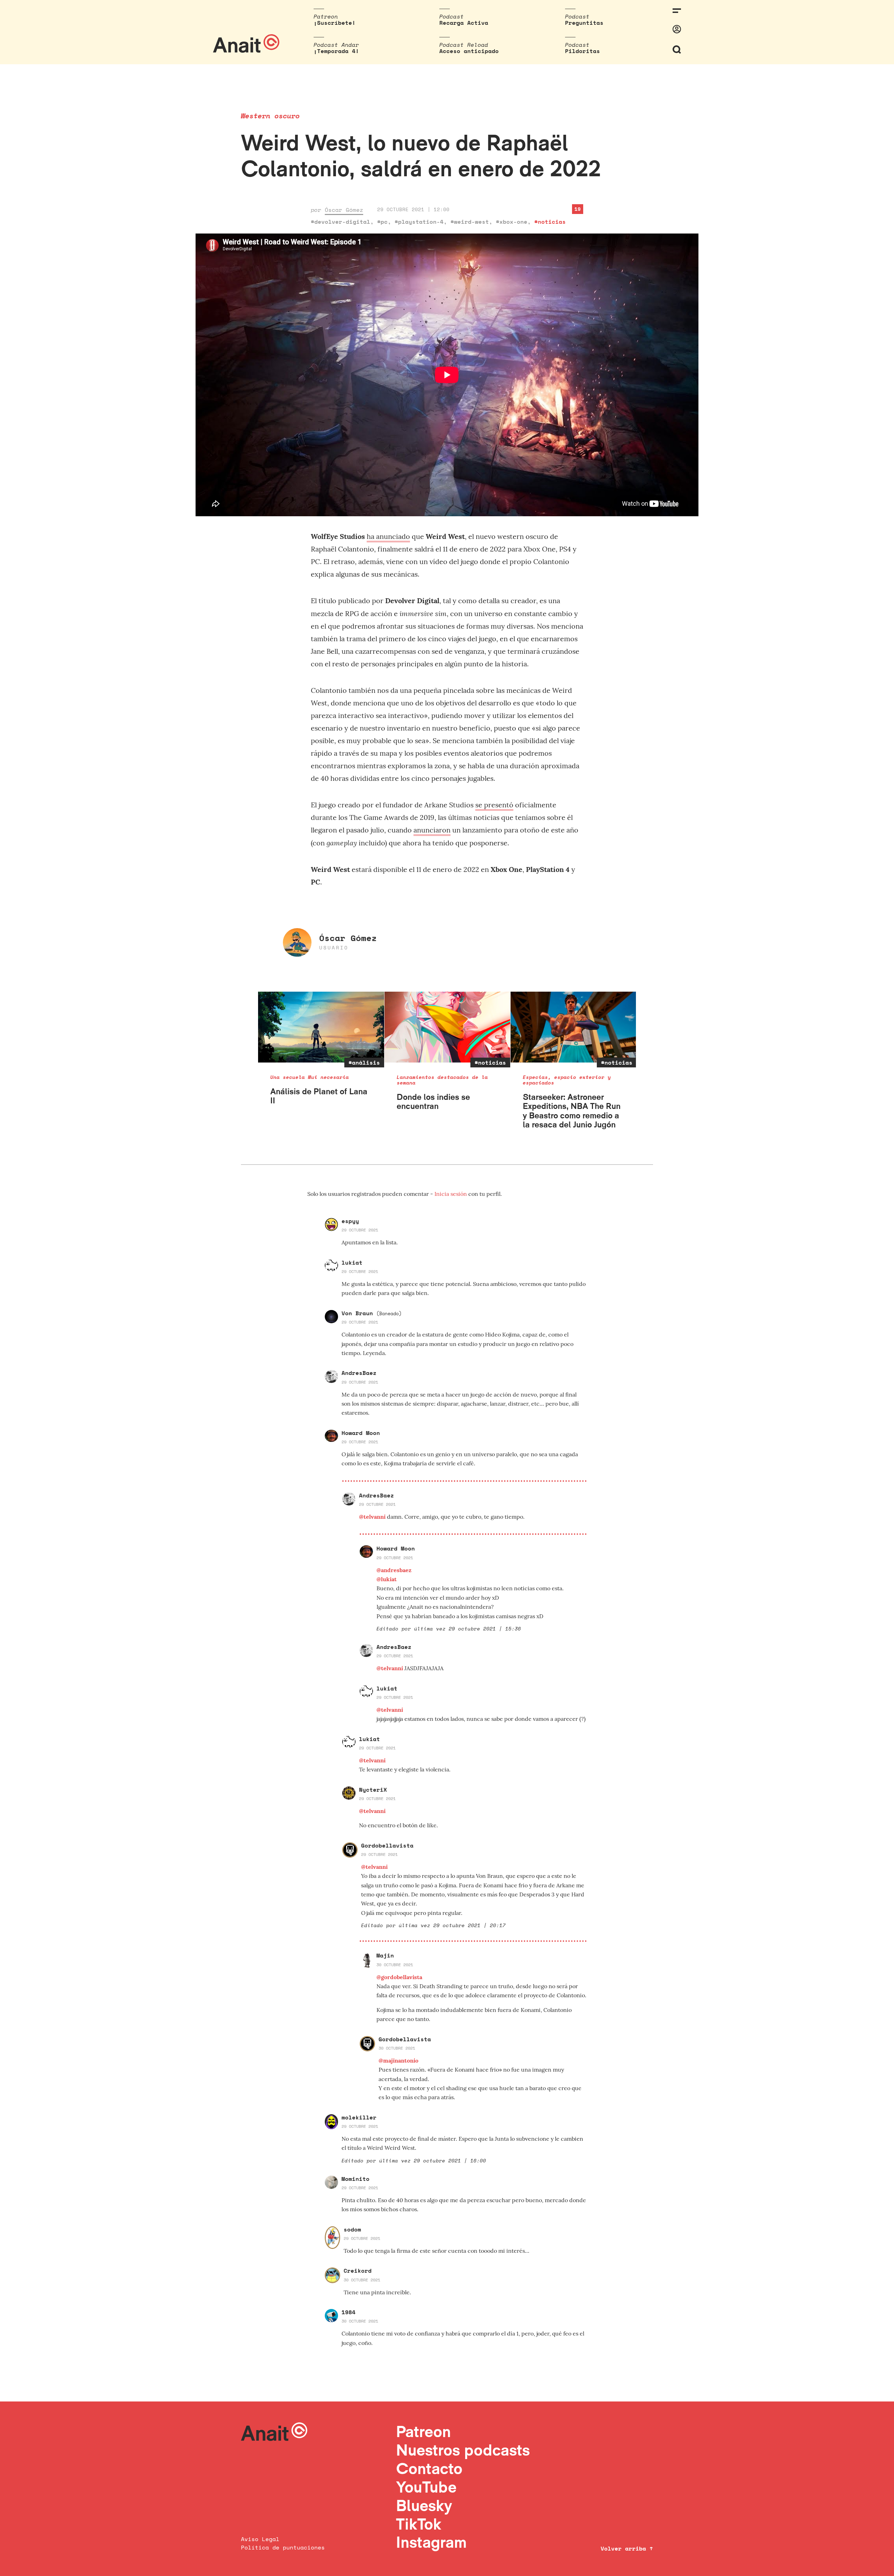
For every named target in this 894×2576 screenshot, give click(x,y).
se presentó (494, 805)
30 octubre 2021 (395, 1965)
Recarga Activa (464, 23)
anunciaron (432, 830)
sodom (352, 2229)
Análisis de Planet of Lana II (319, 1096)
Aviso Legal (260, 2539)
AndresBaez (359, 1373)
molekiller (359, 2117)
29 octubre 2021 (360, 1230)
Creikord (358, 2271)
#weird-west (470, 222)
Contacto (429, 2468)
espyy (350, 1221)
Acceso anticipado (469, 51)
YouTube (426, 2487)
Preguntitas (584, 23)
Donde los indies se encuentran (433, 1101)
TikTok (419, 2524)
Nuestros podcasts (463, 2450)
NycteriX (373, 1790)
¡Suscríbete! (335, 23)
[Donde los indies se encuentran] (448, 1027)
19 (578, 209)
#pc (382, 222)
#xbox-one (512, 222)
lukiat (352, 1263)
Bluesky (424, 2505)
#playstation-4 (419, 222)
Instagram (431, 2542)
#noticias (550, 222)
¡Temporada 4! (336, 51)
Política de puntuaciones (283, 2547)
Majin (385, 1955)
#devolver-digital (340, 222)
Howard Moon (361, 1433)
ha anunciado (388, 536)
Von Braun (372, 1313)
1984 (349, 2312)
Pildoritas (582, 51)
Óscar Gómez (344, 210)
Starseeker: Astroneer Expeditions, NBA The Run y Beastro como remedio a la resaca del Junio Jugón (572, 1111)
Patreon (423, 2431)
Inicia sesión (451, 1194)
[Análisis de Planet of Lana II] (321, 1027)
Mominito (356, 2179)
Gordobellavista (387, 1845)
